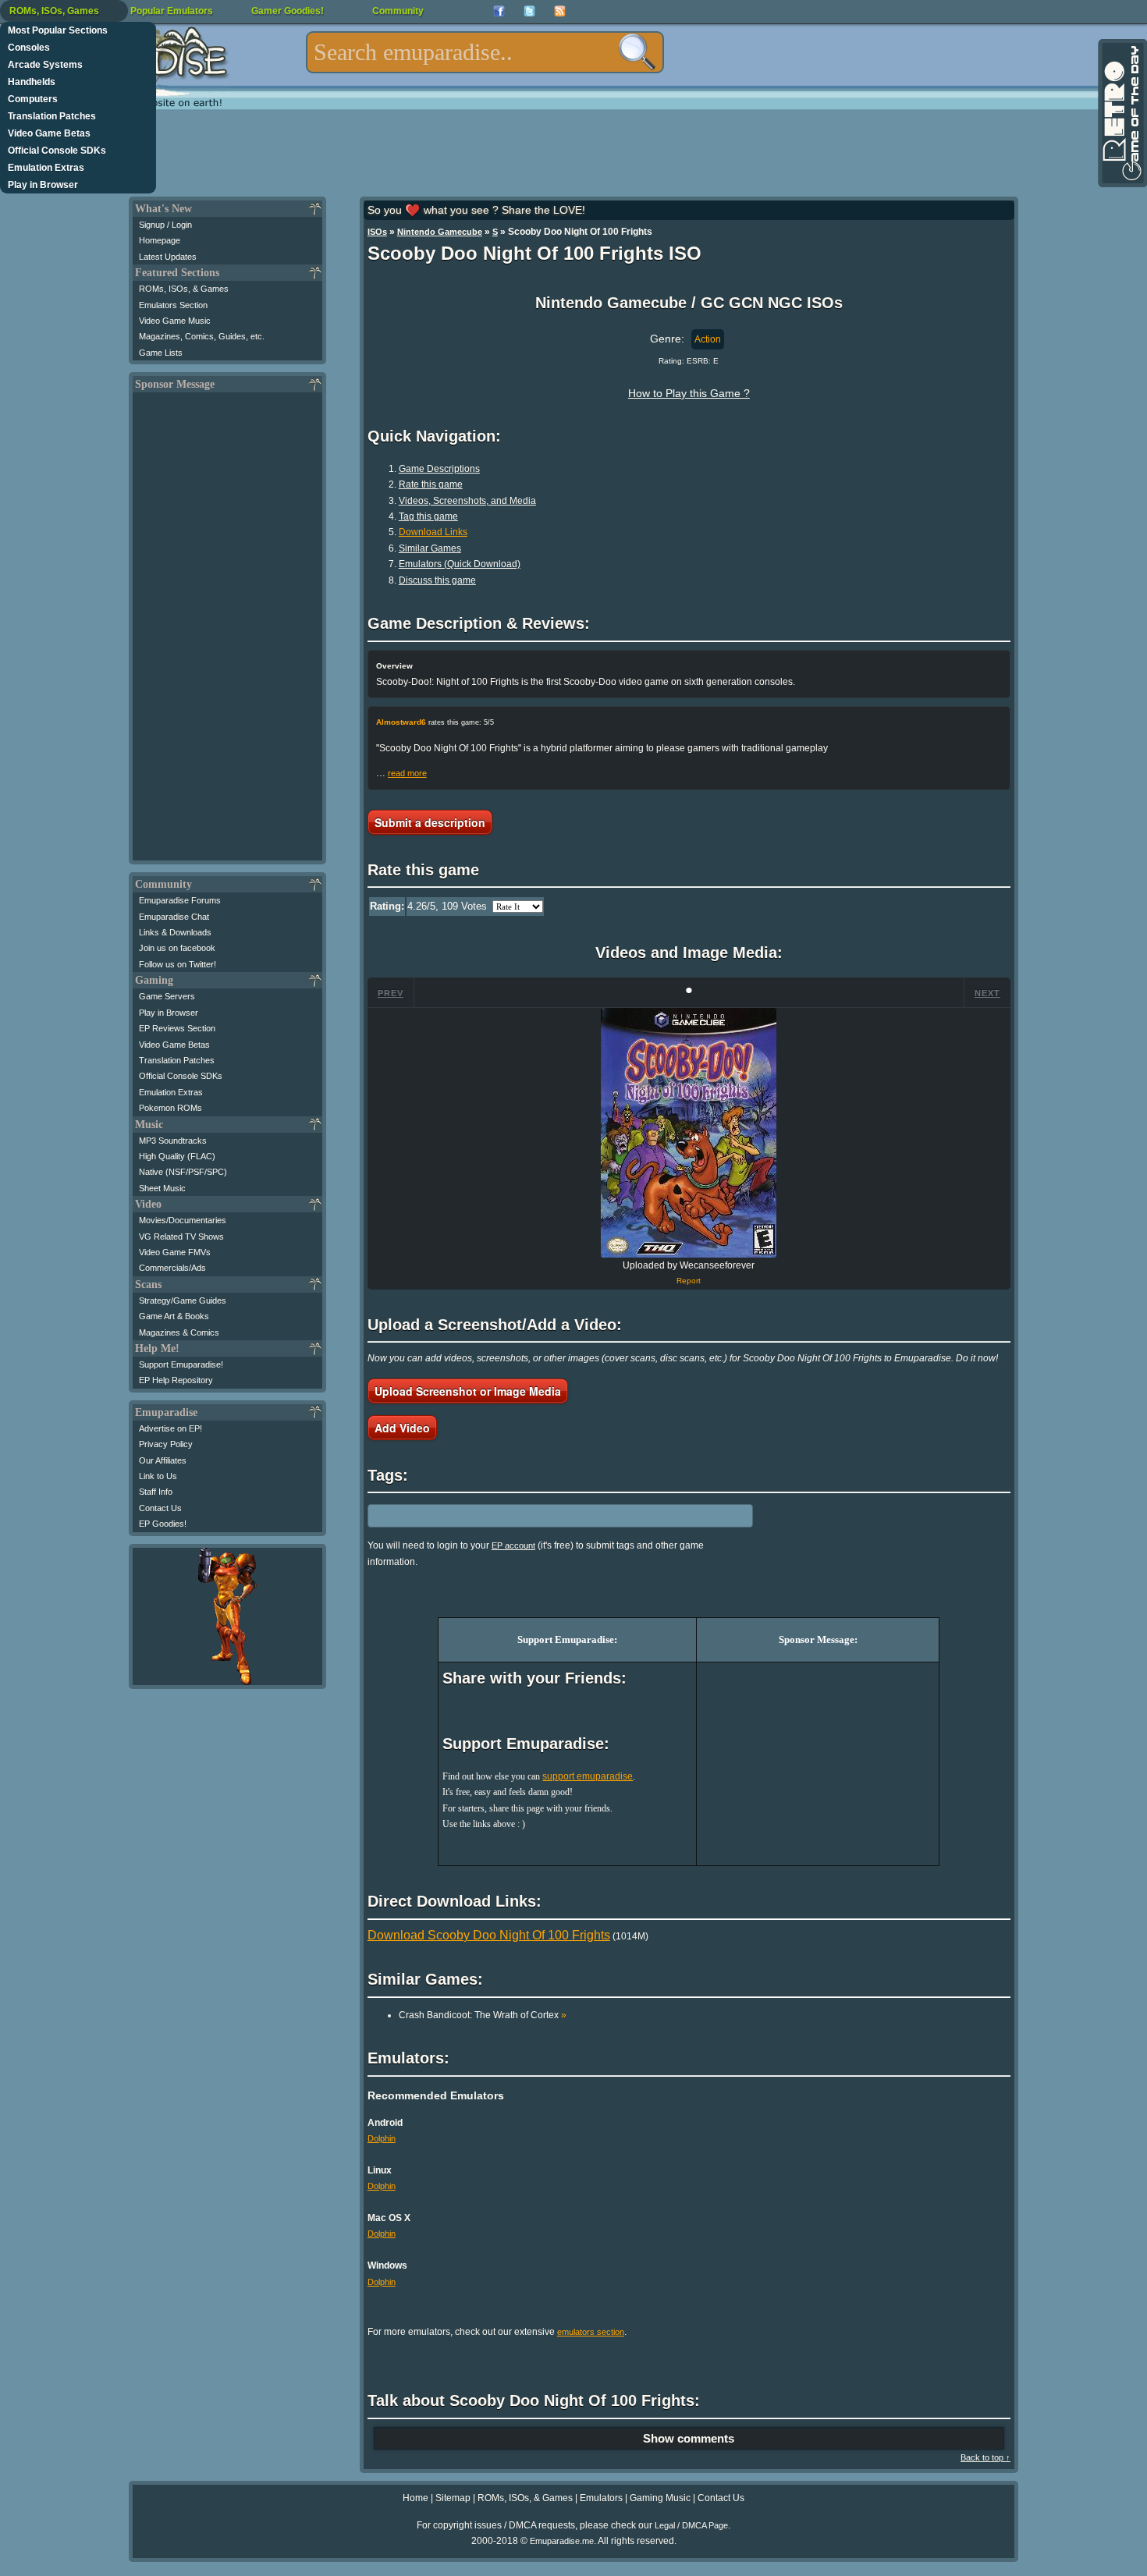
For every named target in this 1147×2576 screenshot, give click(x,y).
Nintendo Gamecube (440, 232)
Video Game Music (175, 321)
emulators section (591, 2332)
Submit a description (430, 822)
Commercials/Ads (172, 1268)
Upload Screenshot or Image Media (468, 1391)
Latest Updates (168, 257)
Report (689, 1281)
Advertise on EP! (170, 1428)
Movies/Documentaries (183, 1220)
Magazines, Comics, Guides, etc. (202, 336)
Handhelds (32, 82)
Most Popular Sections (58, 30)
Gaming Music (660, 2498)
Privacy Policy (166, 1444)
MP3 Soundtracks (173, 1141)
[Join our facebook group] (499, 11)
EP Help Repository (176, 1380)
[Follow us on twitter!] (529, 11)
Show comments (689, 2438)
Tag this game (428, 516)
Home (415, 2498)
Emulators (601, 2498)
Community (398, 11)
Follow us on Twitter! (178, 964)
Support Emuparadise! (181, 1364)
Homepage (160, 240)
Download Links (433, 532)
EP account (513, 1545)
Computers (33, 99)
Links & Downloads (175, 932)
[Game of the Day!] (1121, 113)
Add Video (402, 1428)
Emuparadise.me (562, 2541)
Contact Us (160, 1508)
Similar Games (430, 548)
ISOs (377, 232)
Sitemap (453, 2498)
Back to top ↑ (985, 2457)
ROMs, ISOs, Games (54, 11)
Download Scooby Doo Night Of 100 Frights (489, 1935)
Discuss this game (437, 580)
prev (391, 993)
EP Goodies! (163, 1524)
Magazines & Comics (179, 1332)
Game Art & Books (174, 1316)
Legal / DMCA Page (691, 2525)
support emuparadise (588, 1776)
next (987, 993)
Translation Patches (52, 116)
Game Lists (161, 353)
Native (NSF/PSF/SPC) (183, 1172)
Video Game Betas (49, 133)
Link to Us (158, 1476)
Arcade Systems (45, 65)
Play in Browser (43, 185)
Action (708, 339)
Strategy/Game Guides (183, 1300)
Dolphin (382, 2138)
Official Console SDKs (57, 151)
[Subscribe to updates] (560, 11)
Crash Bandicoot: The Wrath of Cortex (483, 2015)
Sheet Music (162, 1188)
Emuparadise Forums (180, 900)
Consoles (29, 48)
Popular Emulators (172, 11)
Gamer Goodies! (288, 11)
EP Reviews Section (177, 1028)
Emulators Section (173, 305)
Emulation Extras (46, 168)
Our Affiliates (163, 1460)
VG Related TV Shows (181, 1237)
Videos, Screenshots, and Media (467, 501)
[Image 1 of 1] (689, 1133)
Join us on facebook (177, 948)
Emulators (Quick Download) (460, 564)
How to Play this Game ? (689, 393)
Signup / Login (165, 225)
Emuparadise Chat (174, 917)
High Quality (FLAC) (177, 1156)
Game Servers (167, 996)
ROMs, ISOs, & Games (184, 289)
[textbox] (485, 52)
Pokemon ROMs (170, 1108)
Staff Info (156, 1492)
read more (407, 773)
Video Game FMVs (175, 1252)
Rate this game (431, 484)
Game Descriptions (439, 469)
